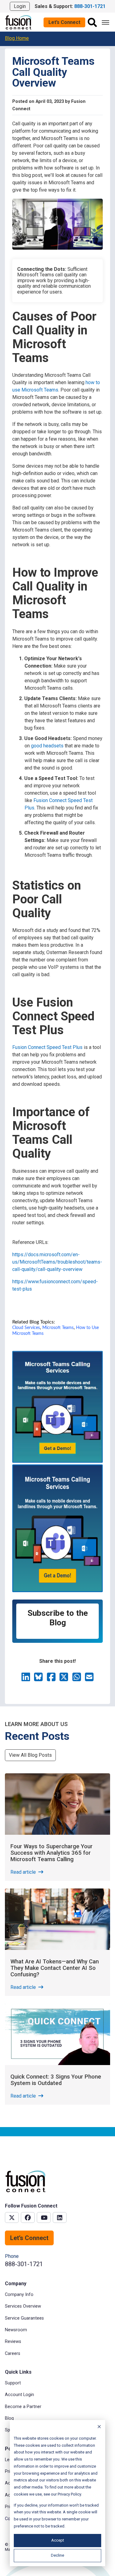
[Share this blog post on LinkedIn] (26, 1679)
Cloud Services (26, 1328)
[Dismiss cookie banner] (99, 2428)
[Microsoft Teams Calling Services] (57, 1461)
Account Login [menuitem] (19, 2395)
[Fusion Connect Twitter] (12, 2217)
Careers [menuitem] (13, 2354)
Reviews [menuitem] (13, 2342)
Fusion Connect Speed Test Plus (47, 1047)
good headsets (47, 746)
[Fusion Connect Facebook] (28, 2217)
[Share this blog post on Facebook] (52, 1679)
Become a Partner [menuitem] (23, 2407)
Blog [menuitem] (9, 2418)
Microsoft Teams (58, 1328)
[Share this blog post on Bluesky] (39, 1679)
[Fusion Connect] (19, 22)
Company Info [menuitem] (19, 2295)
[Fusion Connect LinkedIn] (60, 2217)
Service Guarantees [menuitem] (24, 2318)
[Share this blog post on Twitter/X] (64, 1679)
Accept (58, 2540)
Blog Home (17, 38)
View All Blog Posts (30, 1755)
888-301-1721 (24, 2264)
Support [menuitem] (13, 2383)
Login (20, 6)
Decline (57, 2555)
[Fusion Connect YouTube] (44, 2217)
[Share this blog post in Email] (89, 1679)
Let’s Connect (64, 22)
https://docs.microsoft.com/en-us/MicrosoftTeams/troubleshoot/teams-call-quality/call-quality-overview (57, 1262)
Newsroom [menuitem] (16, 2330)
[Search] (92, 22)
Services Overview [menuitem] (23, 2306)
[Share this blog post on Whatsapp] (77, 1679)
